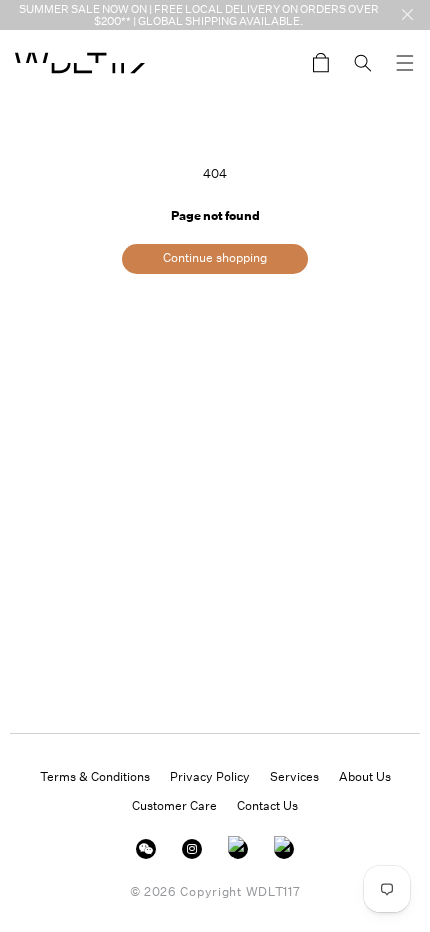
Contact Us (267, 805)
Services (294, 776)
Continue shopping (215, 257)
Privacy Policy (210, 776)
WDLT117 (273, 891)
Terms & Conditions (95, 776)
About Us (365, 776)
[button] (405, 63)
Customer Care (174, 805)
